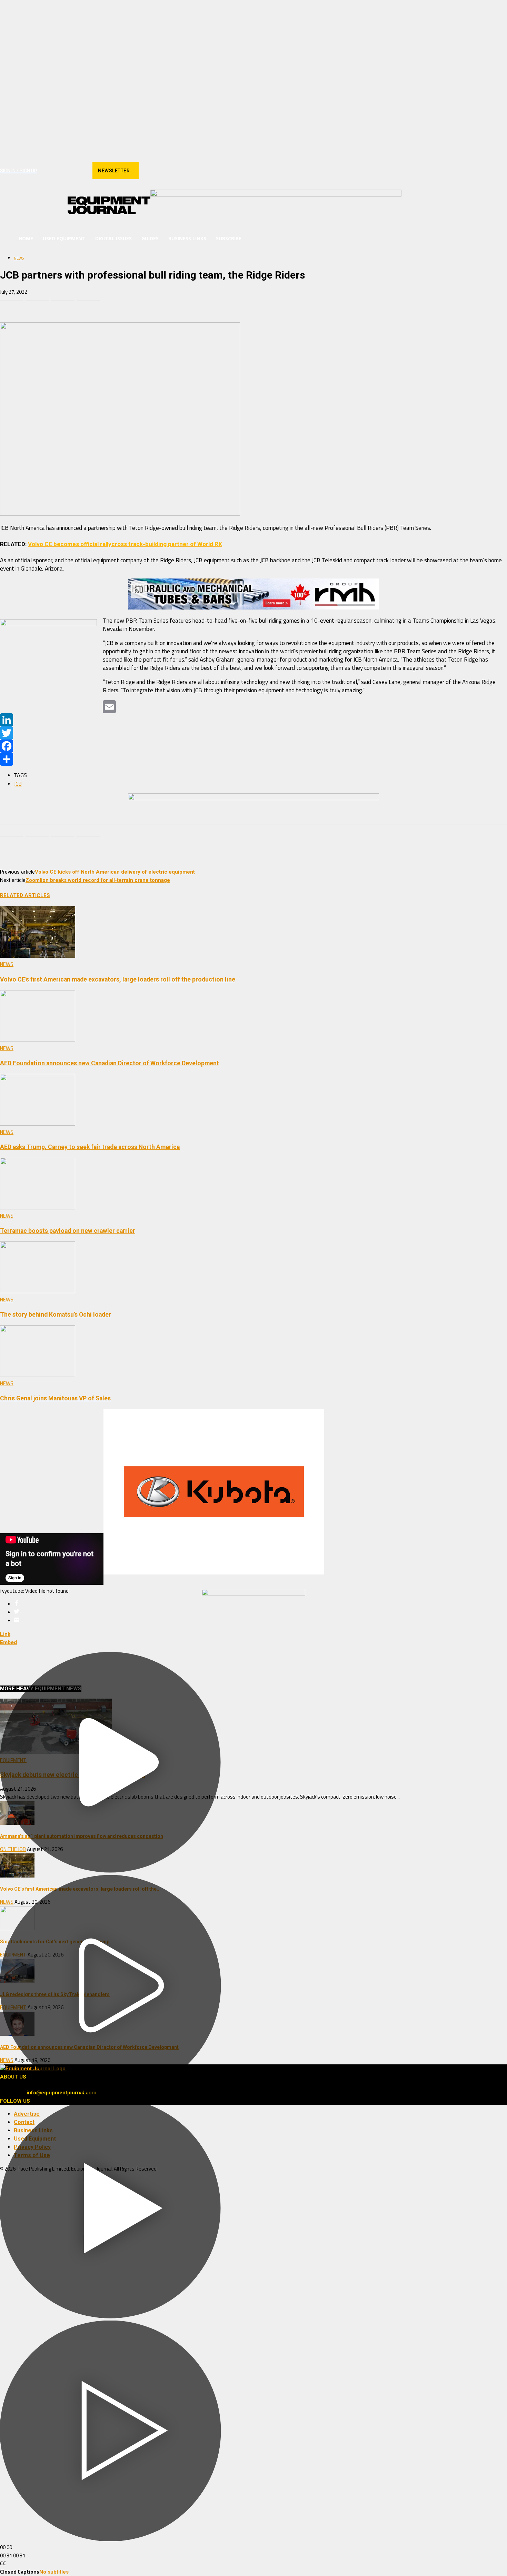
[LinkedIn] (254, 720)
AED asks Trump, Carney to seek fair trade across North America (90, 1147)
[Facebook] (43, 171)
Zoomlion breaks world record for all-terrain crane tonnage (98, 880)
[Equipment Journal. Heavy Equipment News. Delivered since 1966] (109, 205)
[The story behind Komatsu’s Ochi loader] (38, 1291)
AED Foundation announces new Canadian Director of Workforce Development (110, 1063)
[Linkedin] (67, 171)
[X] (79, 171)
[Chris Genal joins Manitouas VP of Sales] (38, 1375)
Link (5, 1634)
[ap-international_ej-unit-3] (254, 798)
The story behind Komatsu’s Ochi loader (56, 1315)
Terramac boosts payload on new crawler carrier (68, 1231)
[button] (393, 239)
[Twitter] (254, 733)
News (19, 258)
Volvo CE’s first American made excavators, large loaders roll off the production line (118, 979)
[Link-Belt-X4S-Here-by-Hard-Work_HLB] (276, 195)
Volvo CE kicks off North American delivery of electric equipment (115, 872)
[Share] (254, 759)
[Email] (88, 303)
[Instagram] (55, 171)
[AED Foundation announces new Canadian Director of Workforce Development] (38, 1040)
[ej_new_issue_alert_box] (254, 1594)
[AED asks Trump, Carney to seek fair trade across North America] (38, 1124)
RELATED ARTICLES (25, 895)
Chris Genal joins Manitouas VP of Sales (55, 1398)
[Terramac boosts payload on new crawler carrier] (38, 1208)
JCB (18, 784)
